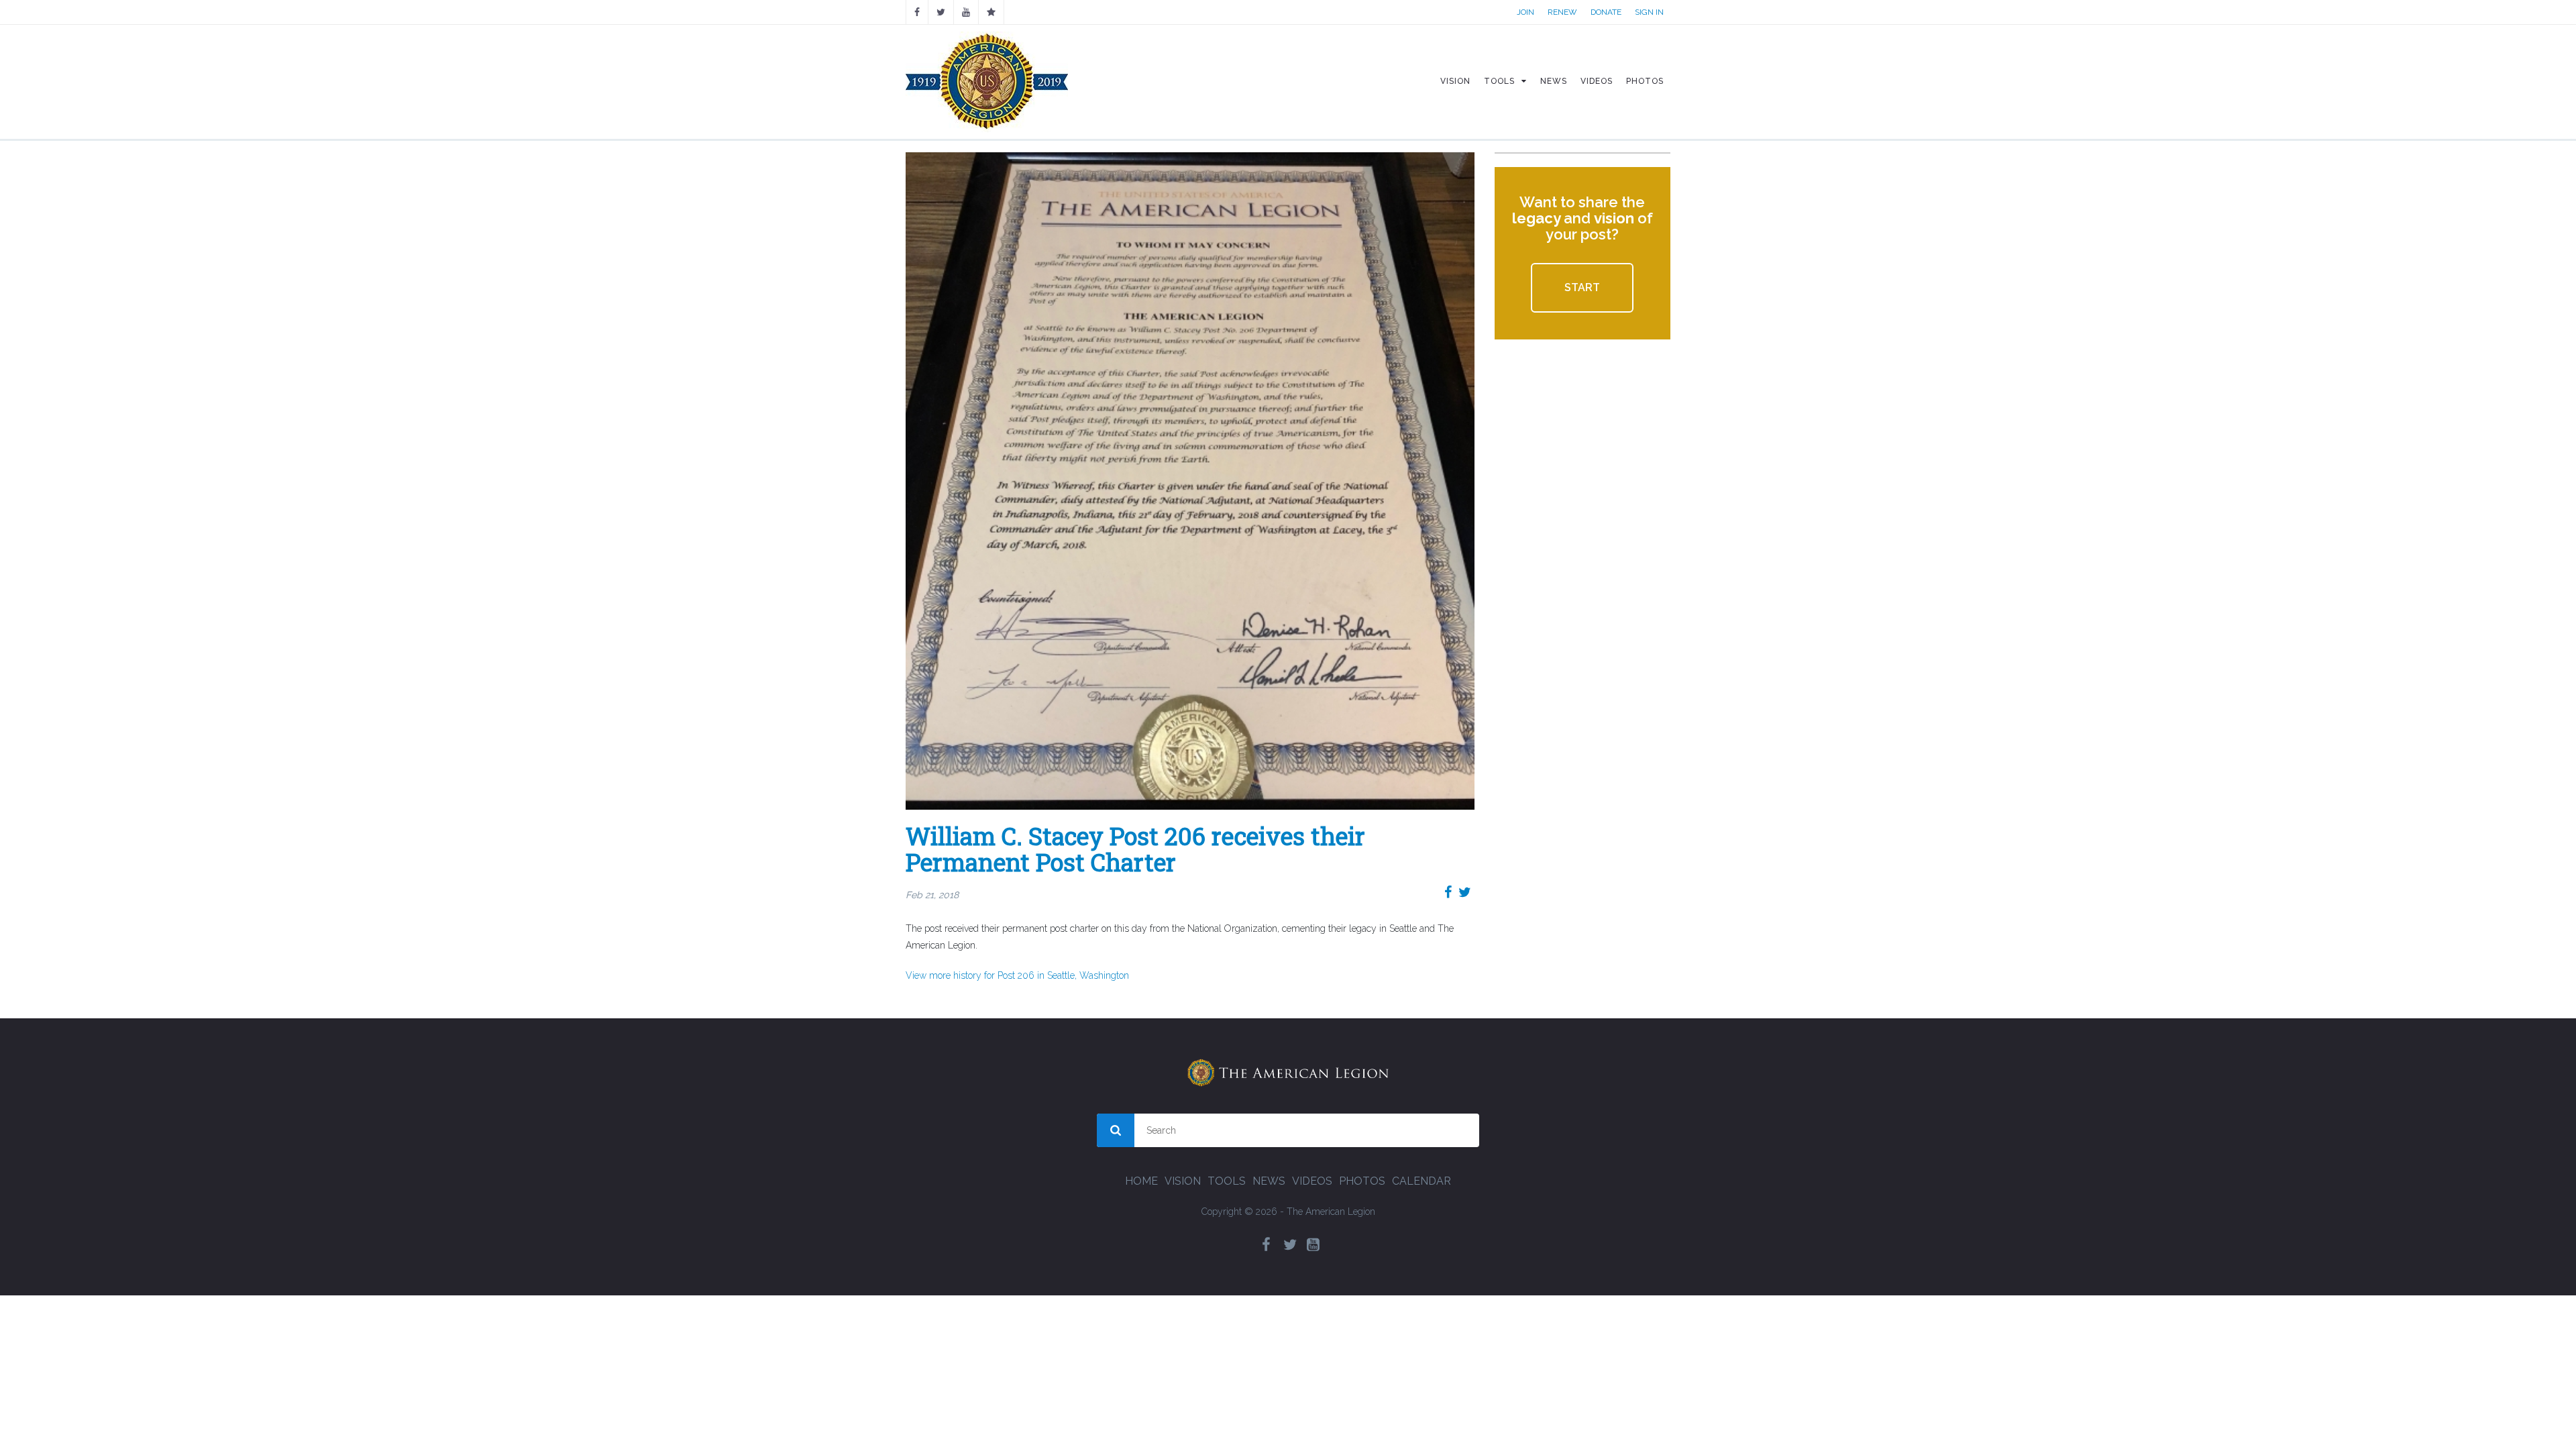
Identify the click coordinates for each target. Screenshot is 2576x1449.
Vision (1183, 1181)
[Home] (987, 81)
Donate (1606, 12)
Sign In (1649, 12)
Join (1525, 12)
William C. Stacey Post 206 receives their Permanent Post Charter (1135, 849)
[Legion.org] (991, 12)
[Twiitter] (941, 12)
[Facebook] (917, 12)
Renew (1562, 12)
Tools (1227, 1181)
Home (1141, 1181)
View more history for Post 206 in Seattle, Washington (1017, 975)
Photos (1362, 1181)
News (1269, 1181)
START (1582, 287)
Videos (1312, 1181)
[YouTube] (966, 12)
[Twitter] (1290, 1245)
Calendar (1421, 1181)
